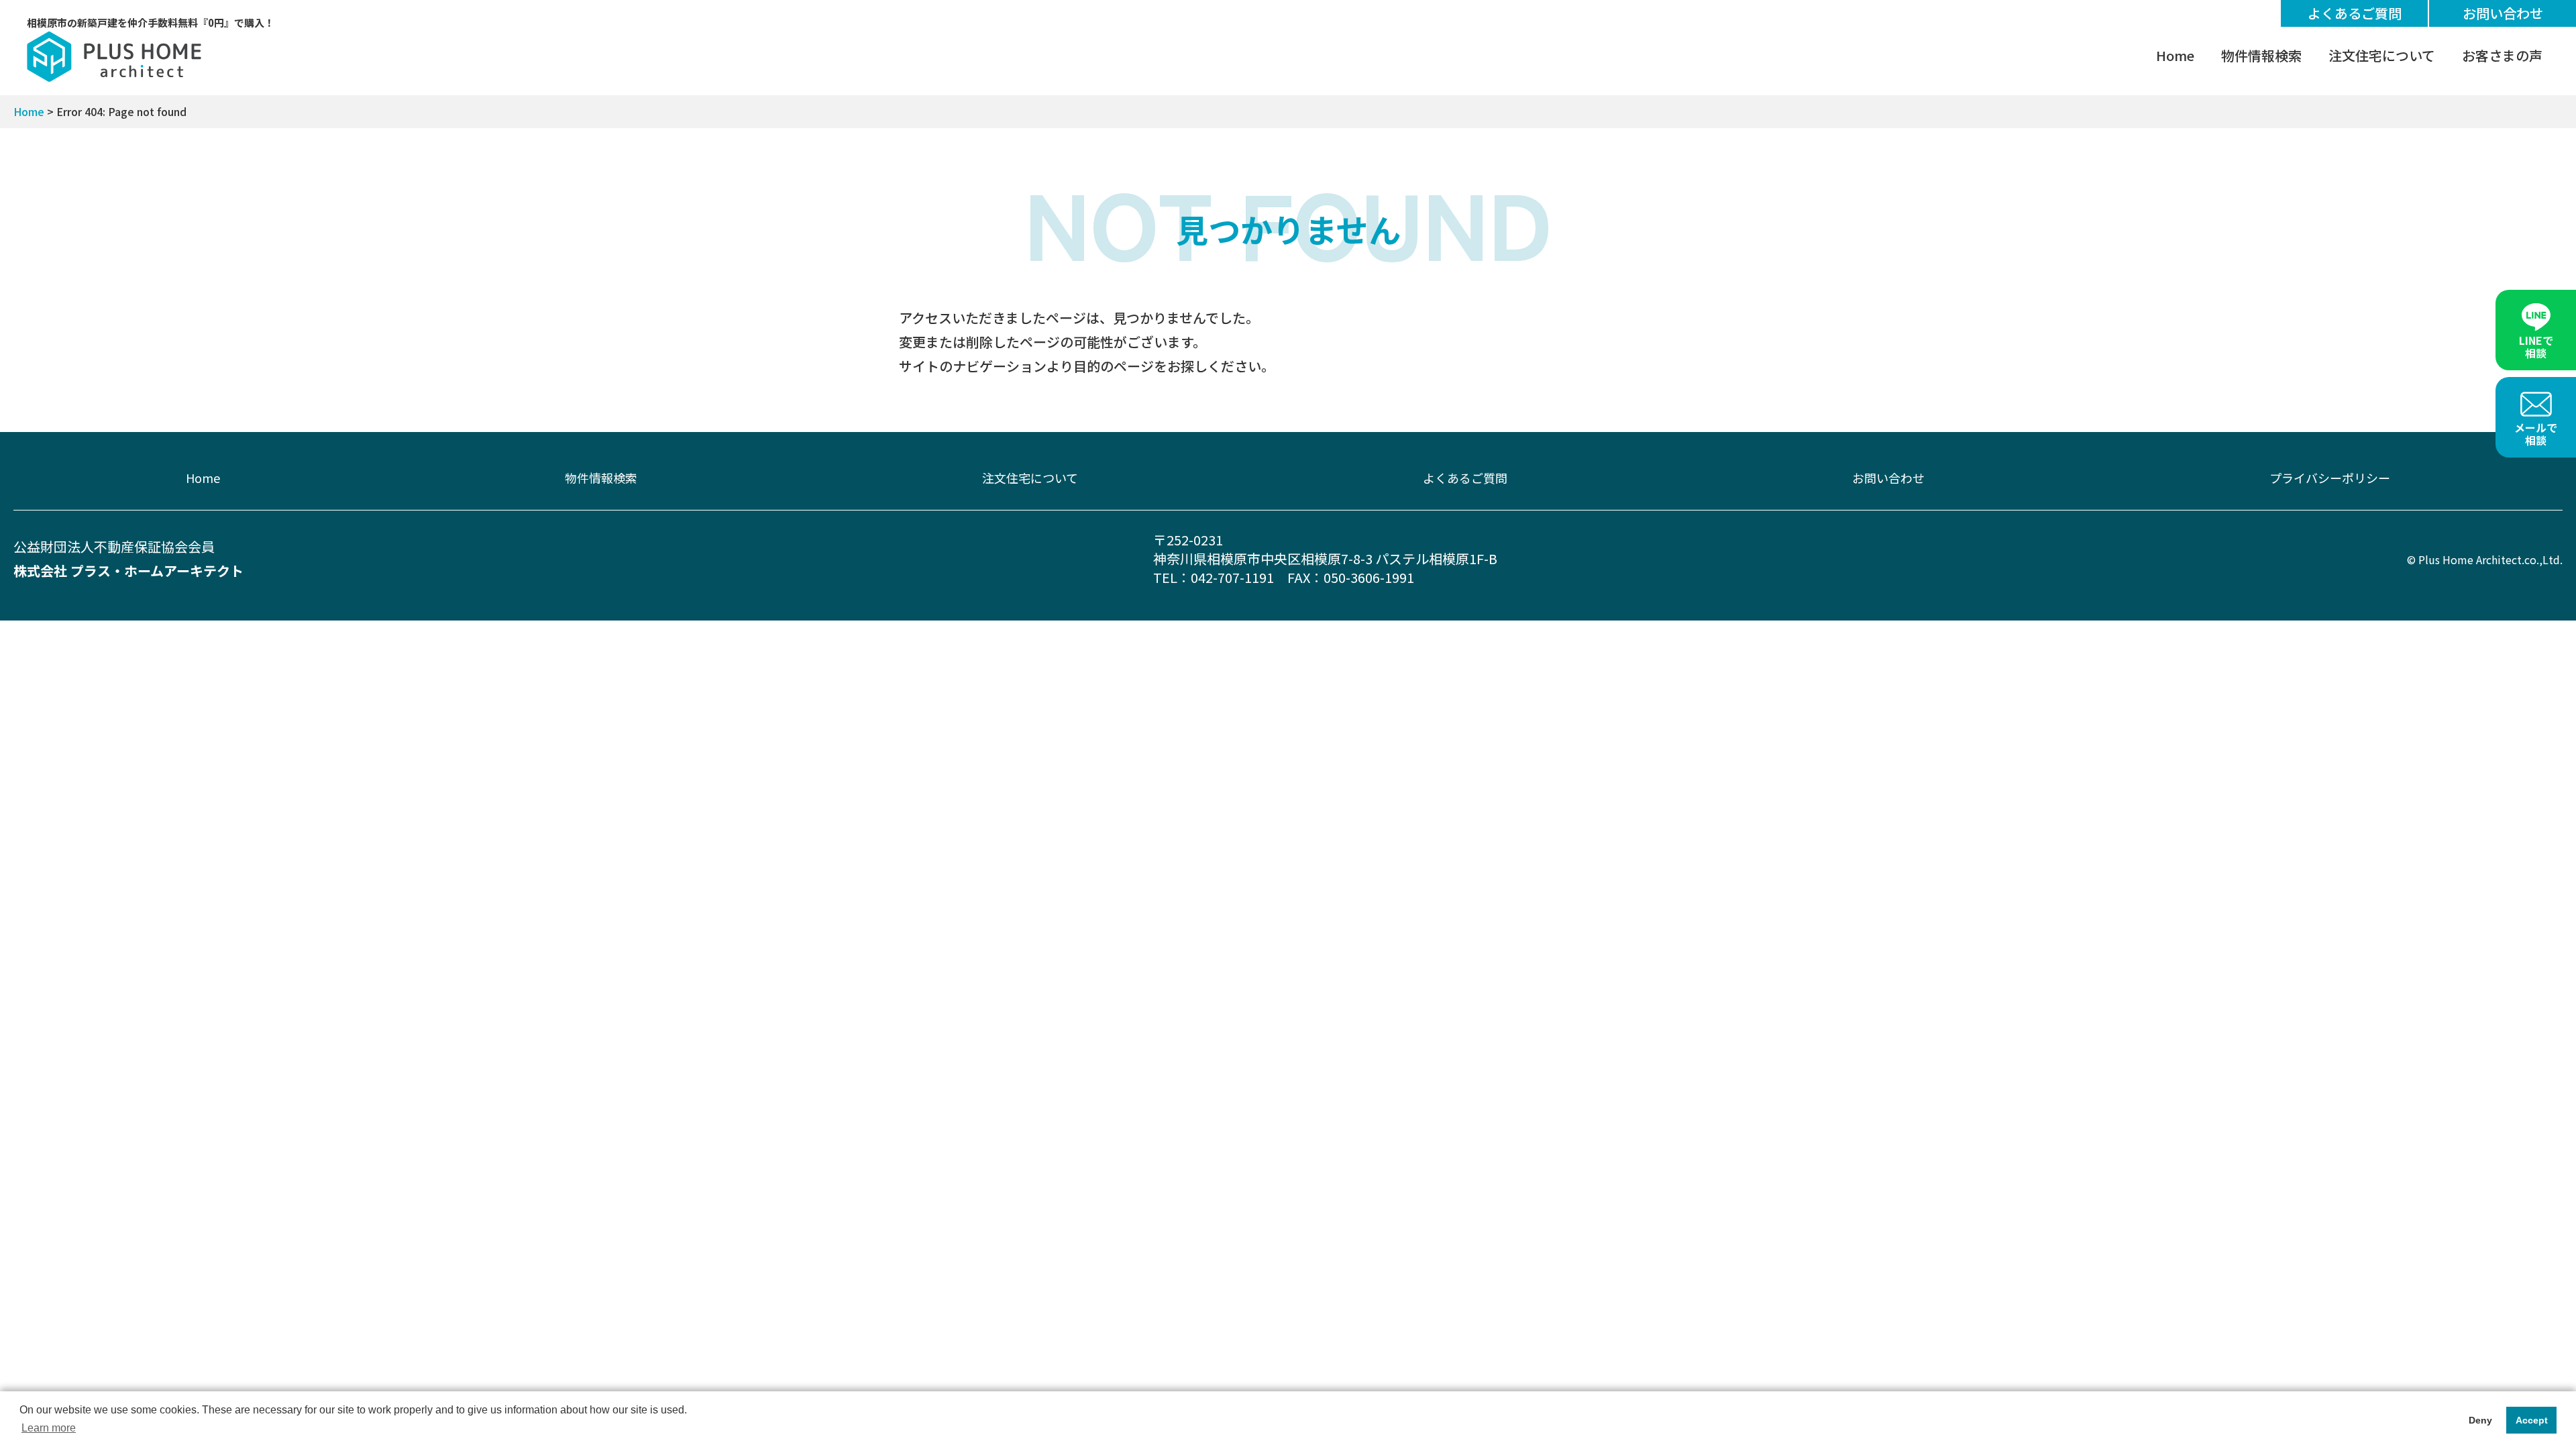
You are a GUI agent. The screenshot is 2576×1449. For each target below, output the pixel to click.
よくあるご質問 (2355, 13)
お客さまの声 (2502, 55)
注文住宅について (2382, 55)
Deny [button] (2480, 1420)
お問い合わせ (2503, 13)
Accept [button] (2532, 1420)
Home (2175, 55)
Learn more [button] (49, 1428)
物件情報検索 (2261, 55)
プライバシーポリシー (2330, 478)
